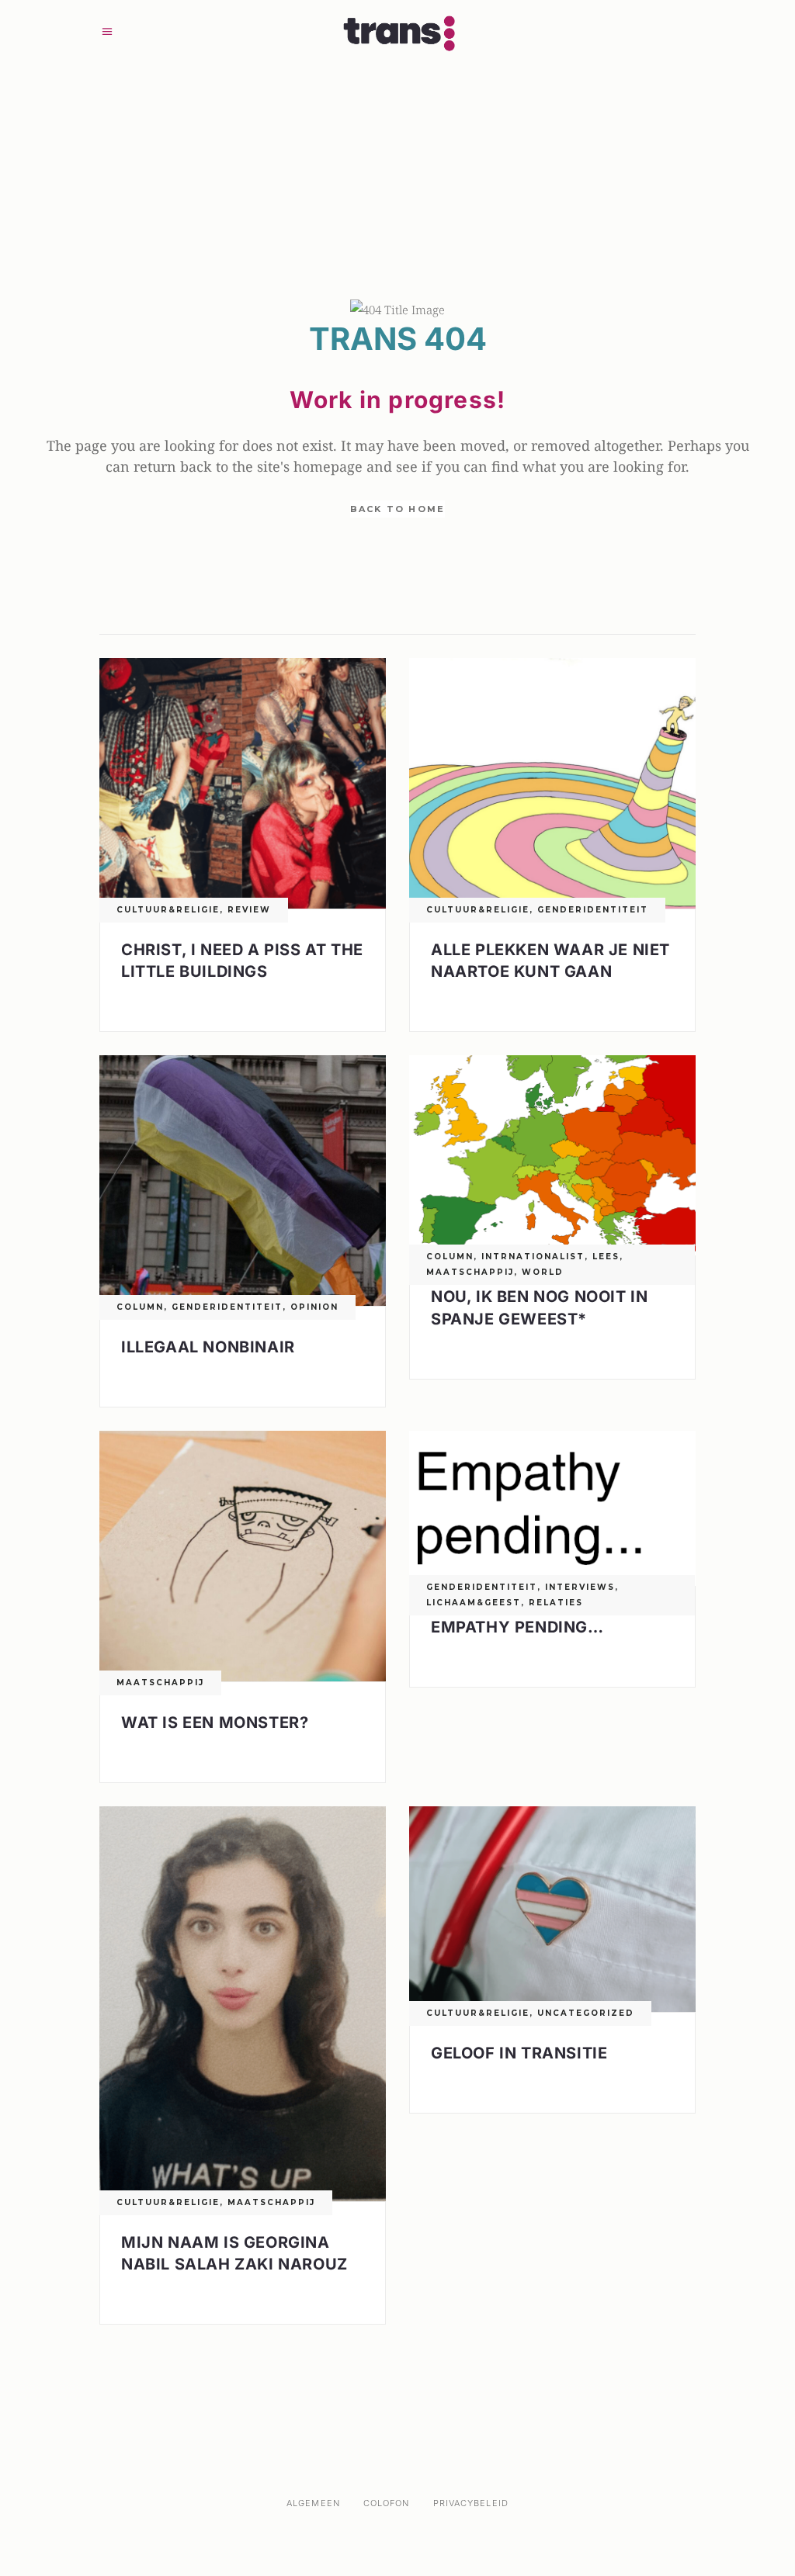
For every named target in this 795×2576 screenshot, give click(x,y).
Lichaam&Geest (474, 1603)
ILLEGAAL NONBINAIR (208, 1347)
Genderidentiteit (593, 910)
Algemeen (313, 2503)
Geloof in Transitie (519, 2053)
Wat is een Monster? (215, 1723)
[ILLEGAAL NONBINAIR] (243, 1181)
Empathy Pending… (517, 1627)
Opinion (314, 1307)
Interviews (580, 1587)
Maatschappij (470, 1272)
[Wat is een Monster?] (243, 1556)
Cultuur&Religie (168, 910)
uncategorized (586, 2013)
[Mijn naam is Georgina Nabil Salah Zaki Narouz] (243, 2004)
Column (140, 1307)
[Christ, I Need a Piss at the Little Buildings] (243, 783)
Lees (606, 1257)
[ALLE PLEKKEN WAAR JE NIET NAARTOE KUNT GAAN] (552, 783)
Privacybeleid (471, 2503)
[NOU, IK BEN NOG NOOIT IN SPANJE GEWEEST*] (552, 1155)
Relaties (556, 1603)
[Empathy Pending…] (552, 1508)
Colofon (387, 2503)
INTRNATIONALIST (533, 1257)
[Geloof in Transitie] (552, 1909)
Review (249, 910)
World (543, 1272)
